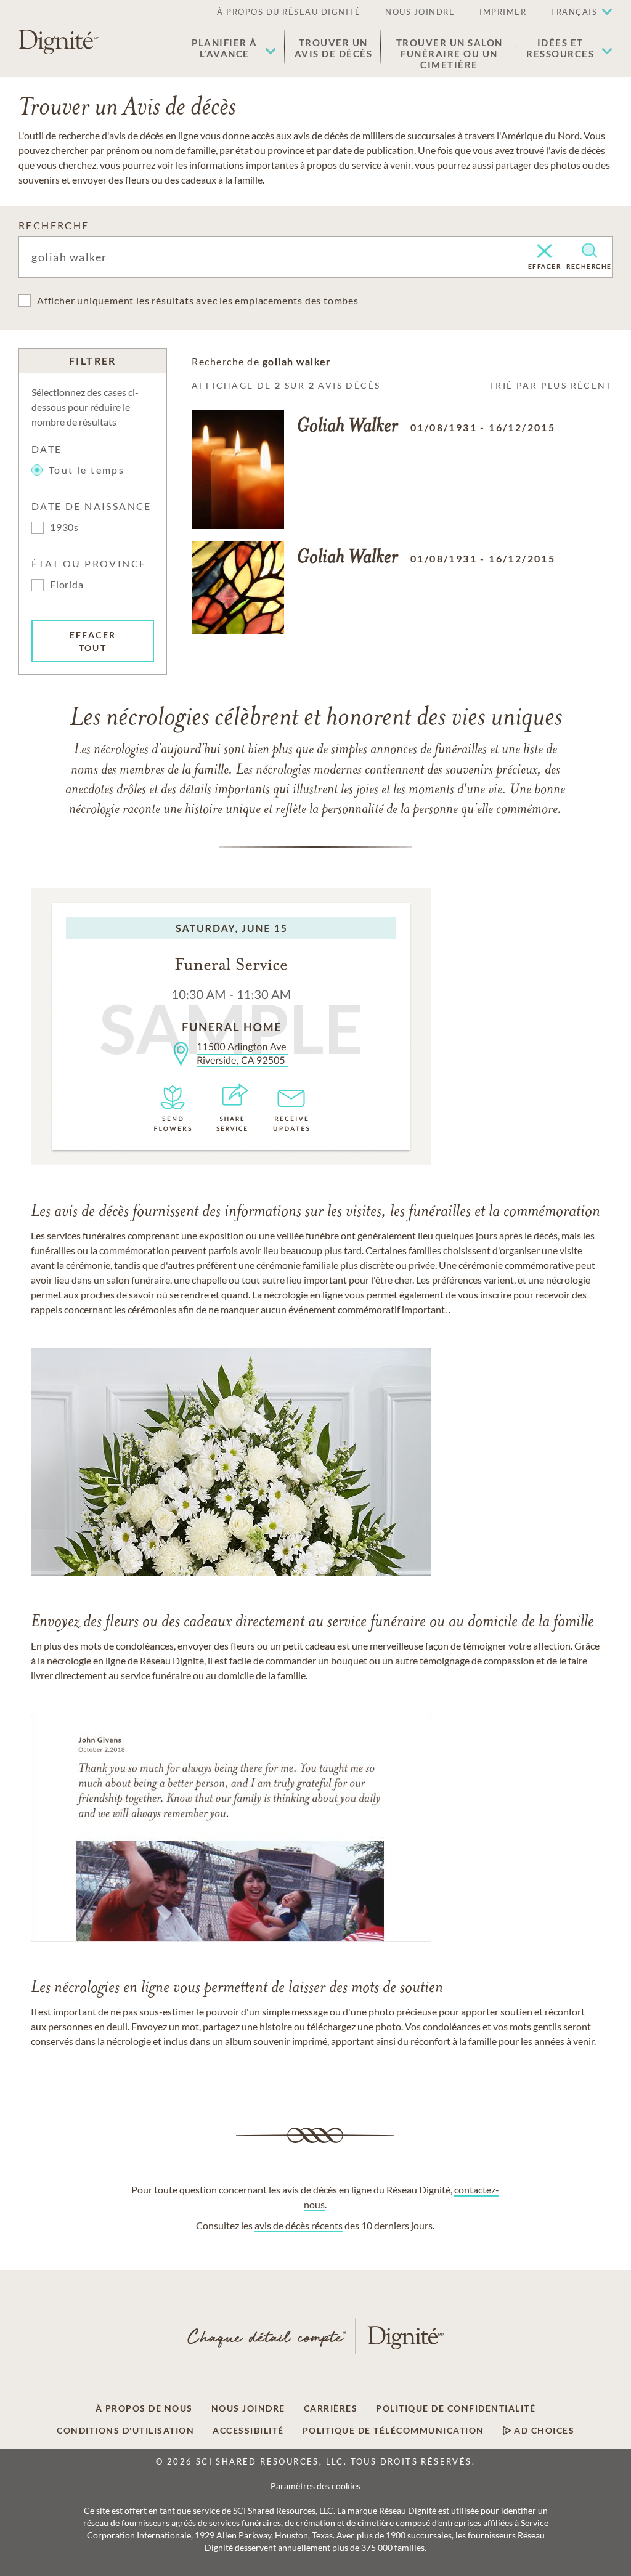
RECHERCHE (54, 225)
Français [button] (574, 12)
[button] (234, 48)
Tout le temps (87, 470)
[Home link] (59, 42)
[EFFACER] (544, 252)
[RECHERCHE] (589, 251)
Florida (67, 584)
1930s (64, 527)
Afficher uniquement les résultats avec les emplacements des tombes (198, 300)
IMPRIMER (503, 12)
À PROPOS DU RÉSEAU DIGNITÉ (289, 12)
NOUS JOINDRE (420, 12)
